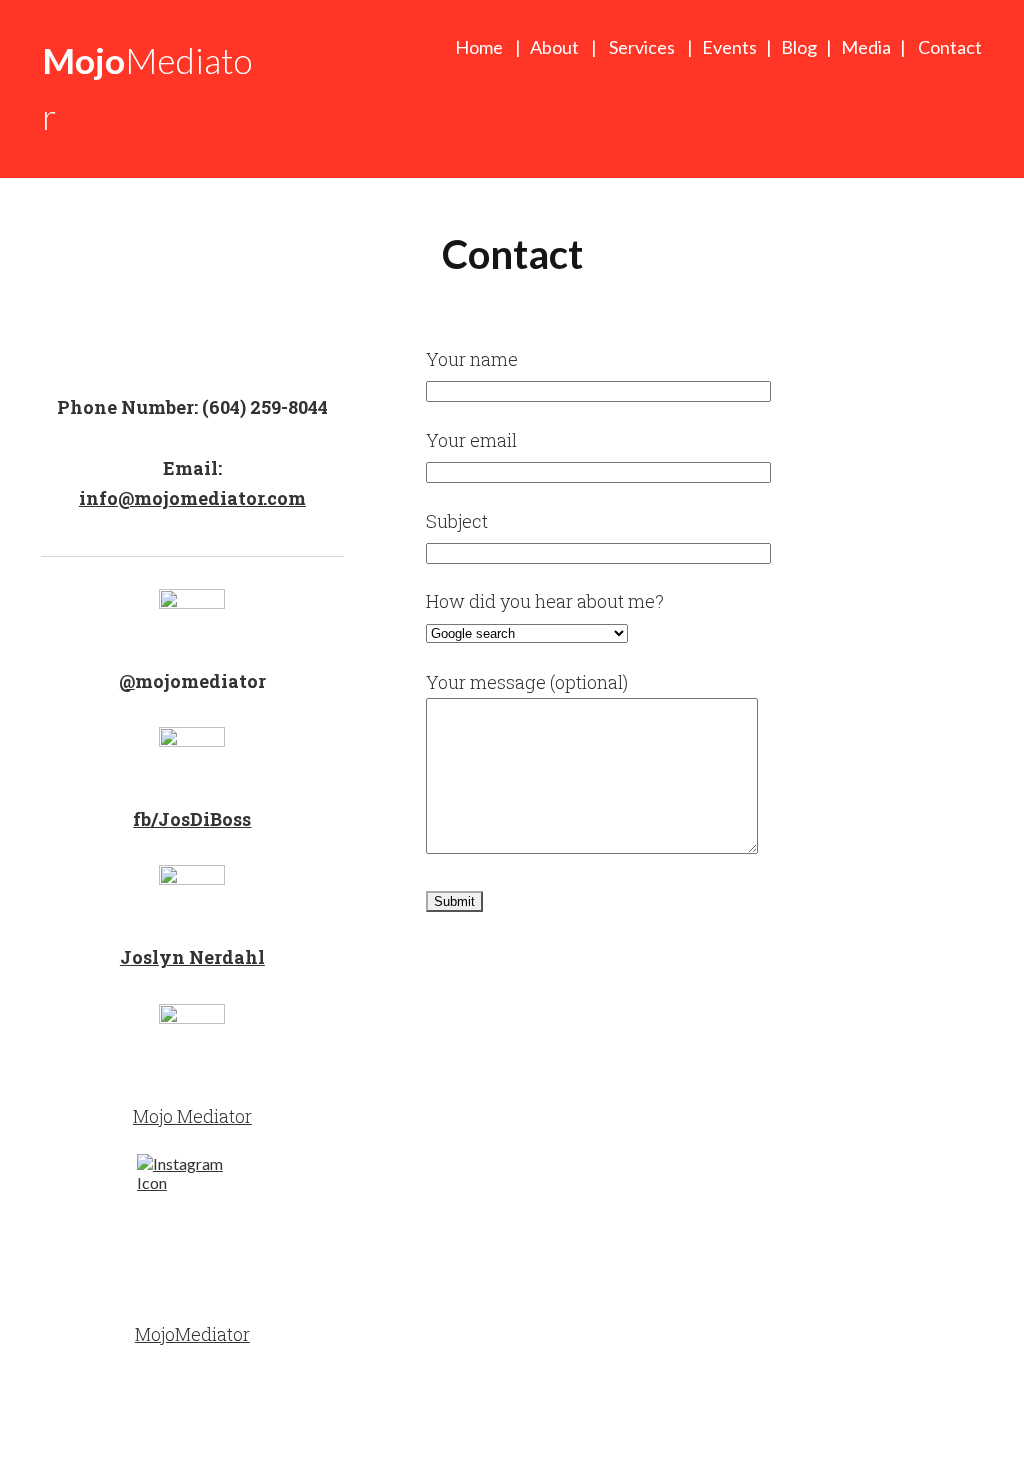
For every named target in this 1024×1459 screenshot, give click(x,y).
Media (866, 47)
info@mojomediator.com (192, 498)
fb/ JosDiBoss (192, 819)
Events (729, 47)
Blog (799, 47)
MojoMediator (192, 1334)
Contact (950, 47)
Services (642, 47)
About (557, 47)
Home (479, 47)
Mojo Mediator (192, 1116)
